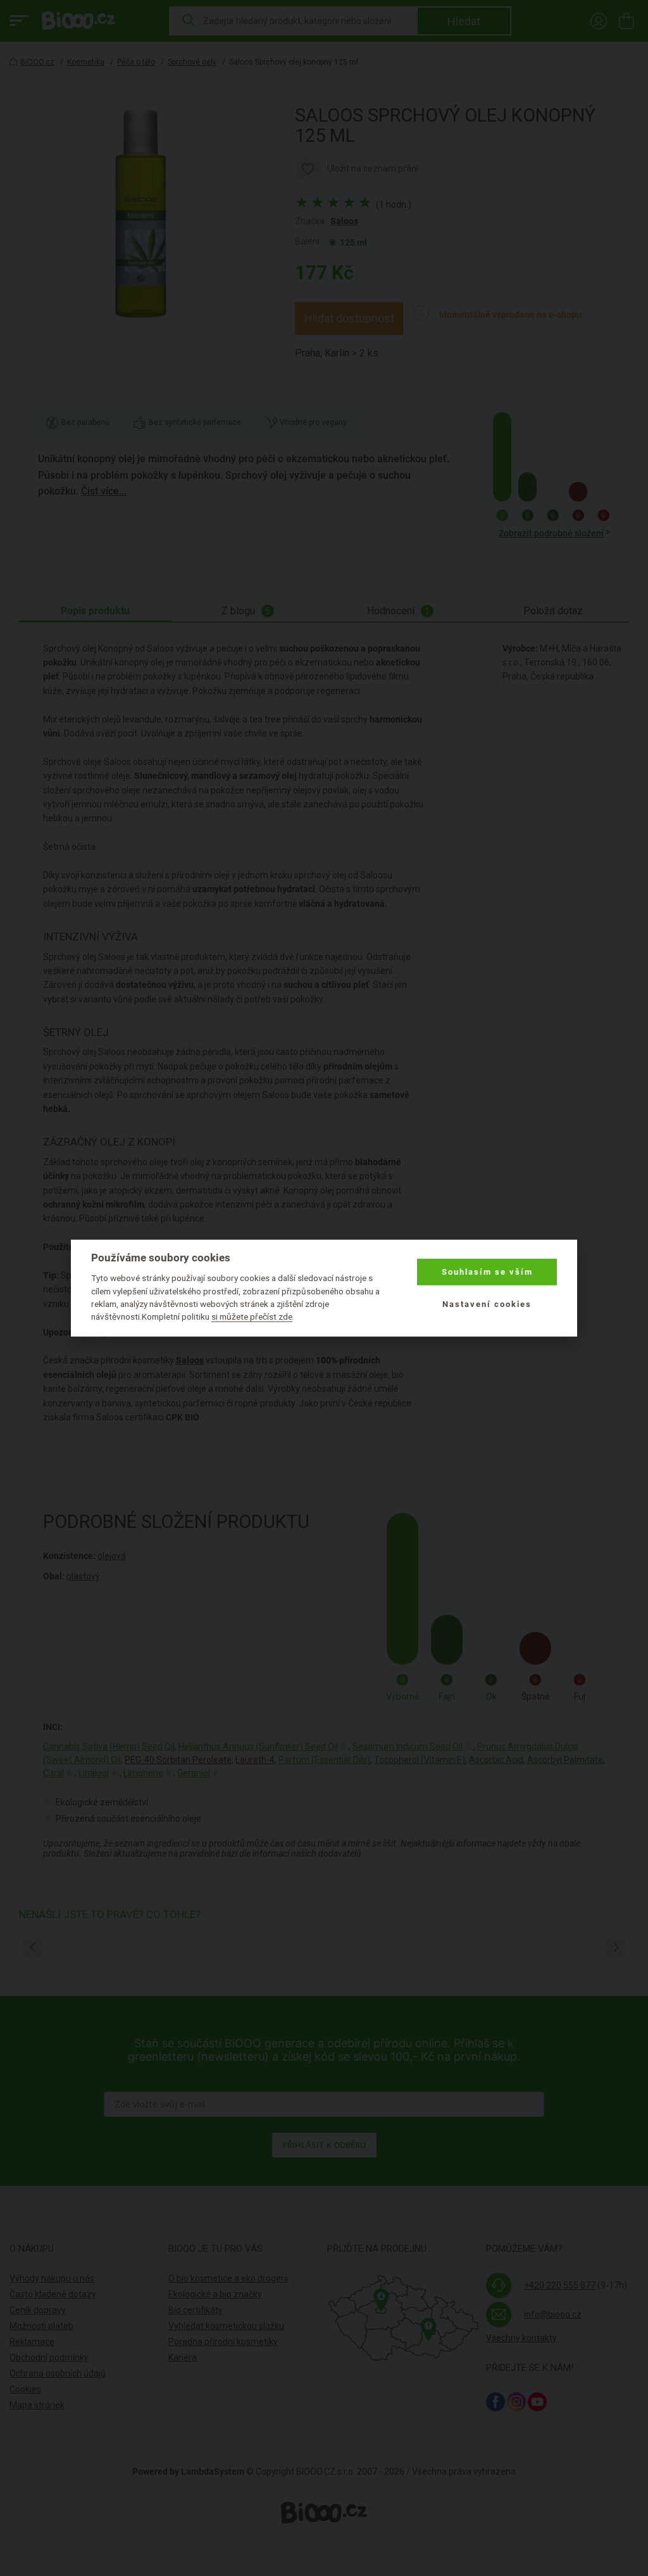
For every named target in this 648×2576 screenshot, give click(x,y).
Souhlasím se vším (487, 1272)
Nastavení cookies (487, 1304)
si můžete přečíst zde (252, 1316)
